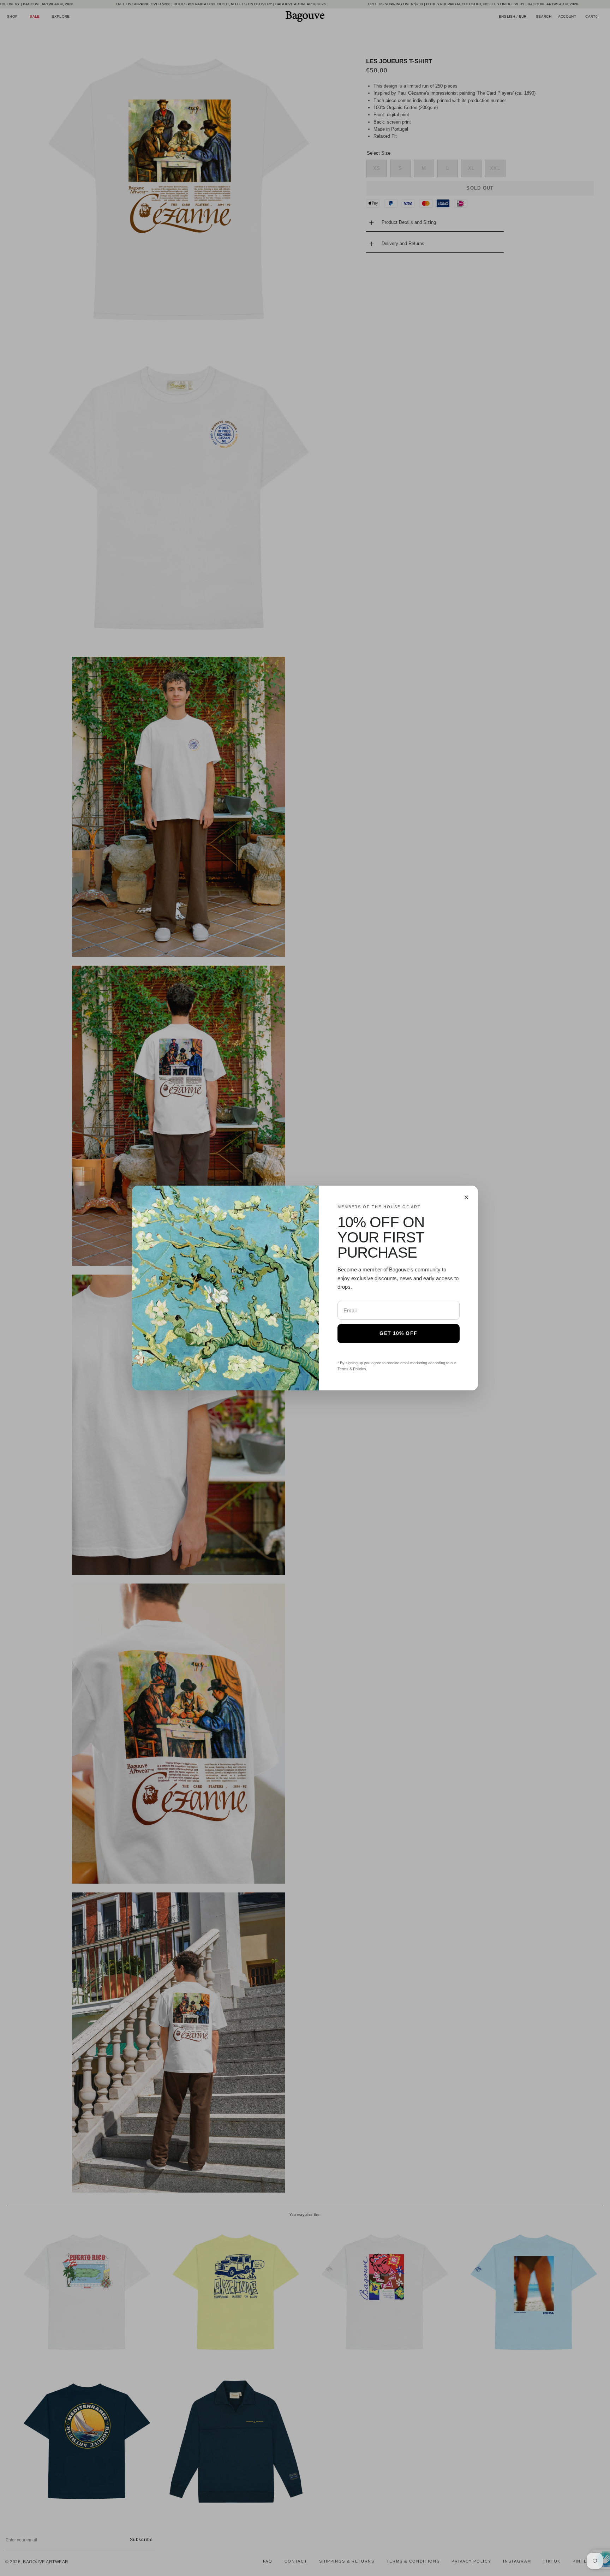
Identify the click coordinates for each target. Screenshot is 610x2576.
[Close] (466, 1197)
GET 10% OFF (398, 1333)
